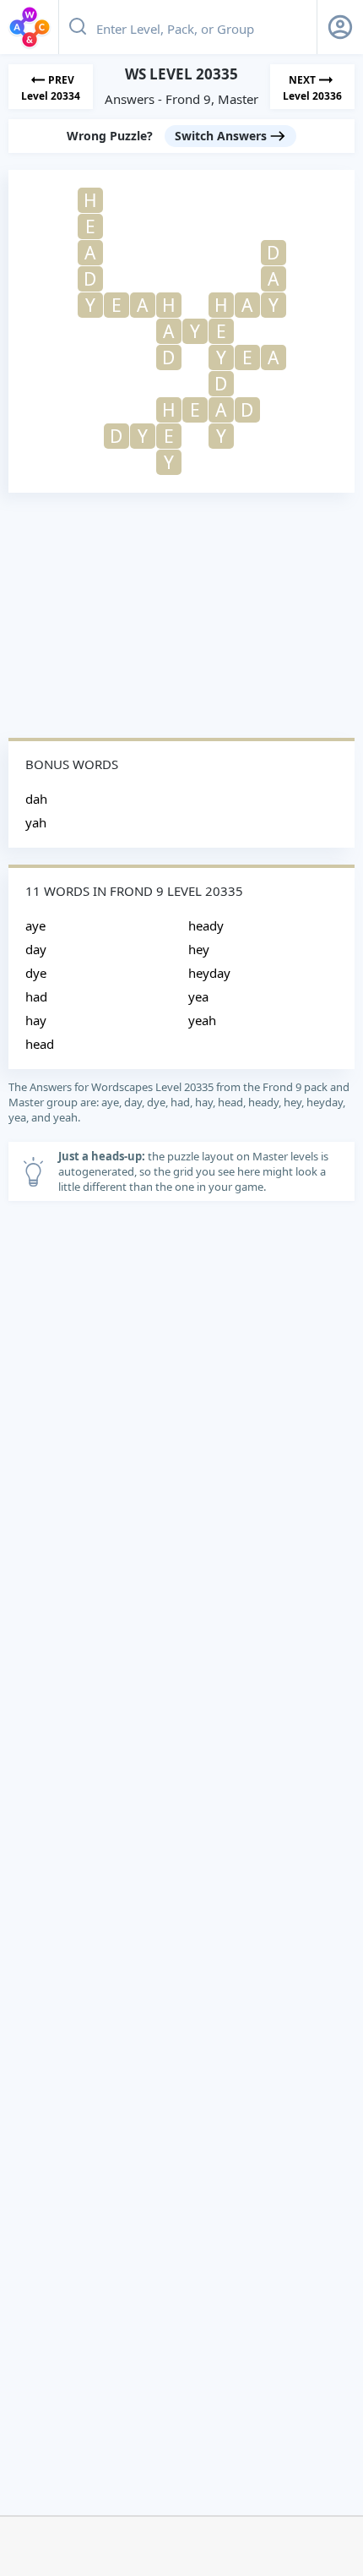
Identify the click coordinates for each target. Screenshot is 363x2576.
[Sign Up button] (340, 27)
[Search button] (78, 27)
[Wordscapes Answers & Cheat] (30, 27)
